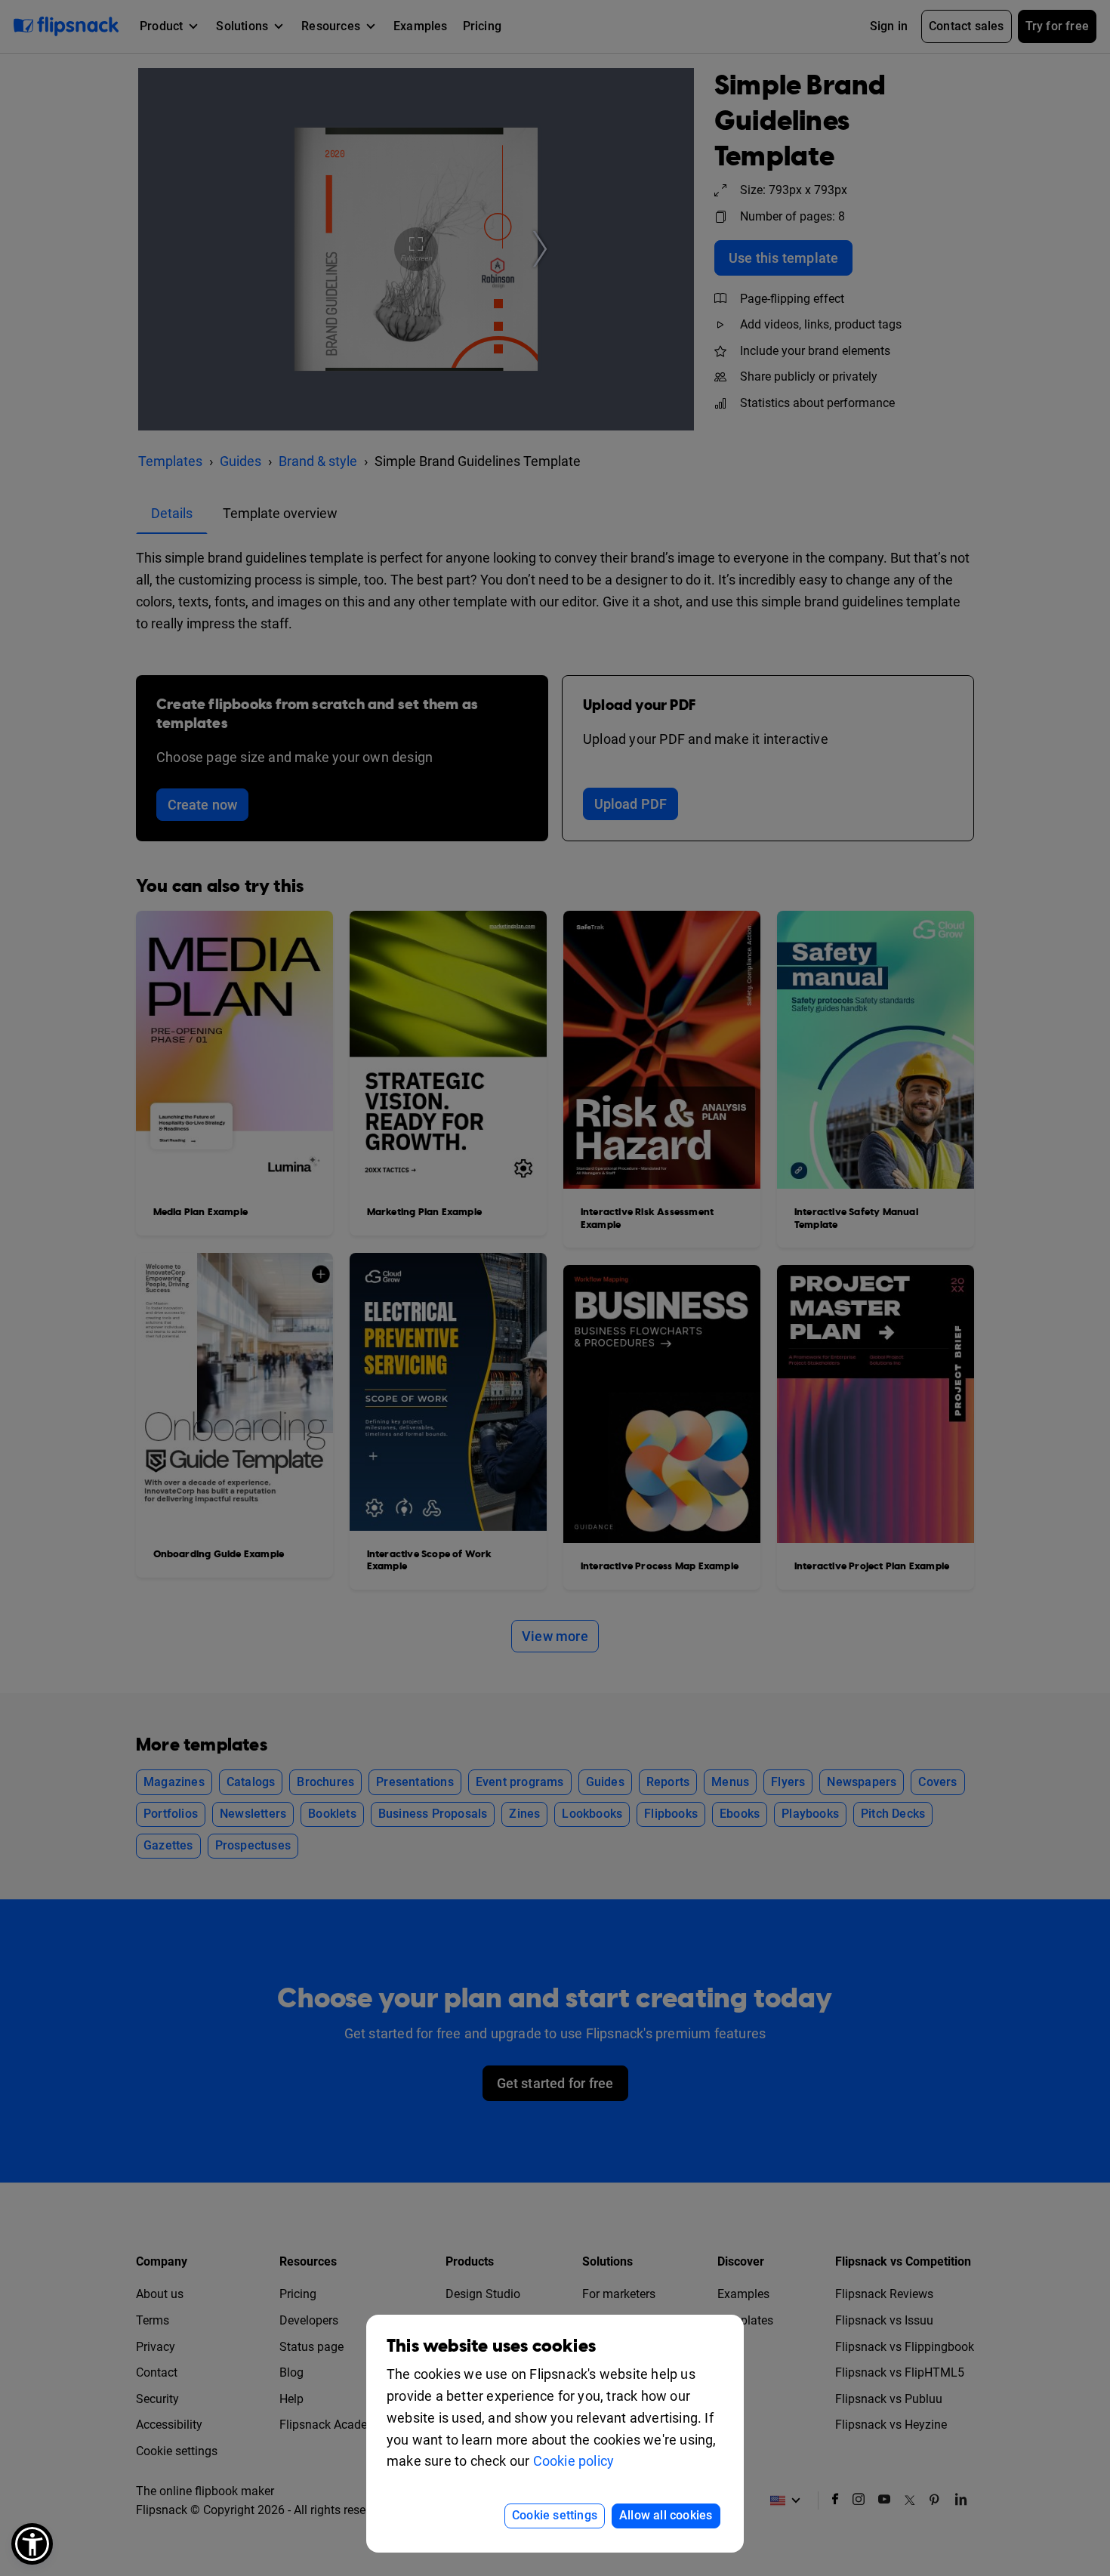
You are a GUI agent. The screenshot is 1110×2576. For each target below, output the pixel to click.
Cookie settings (555, 2515)
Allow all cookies (666, 2515)
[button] (32, 2544)
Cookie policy (574, 2461)
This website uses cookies (491, 2346)
